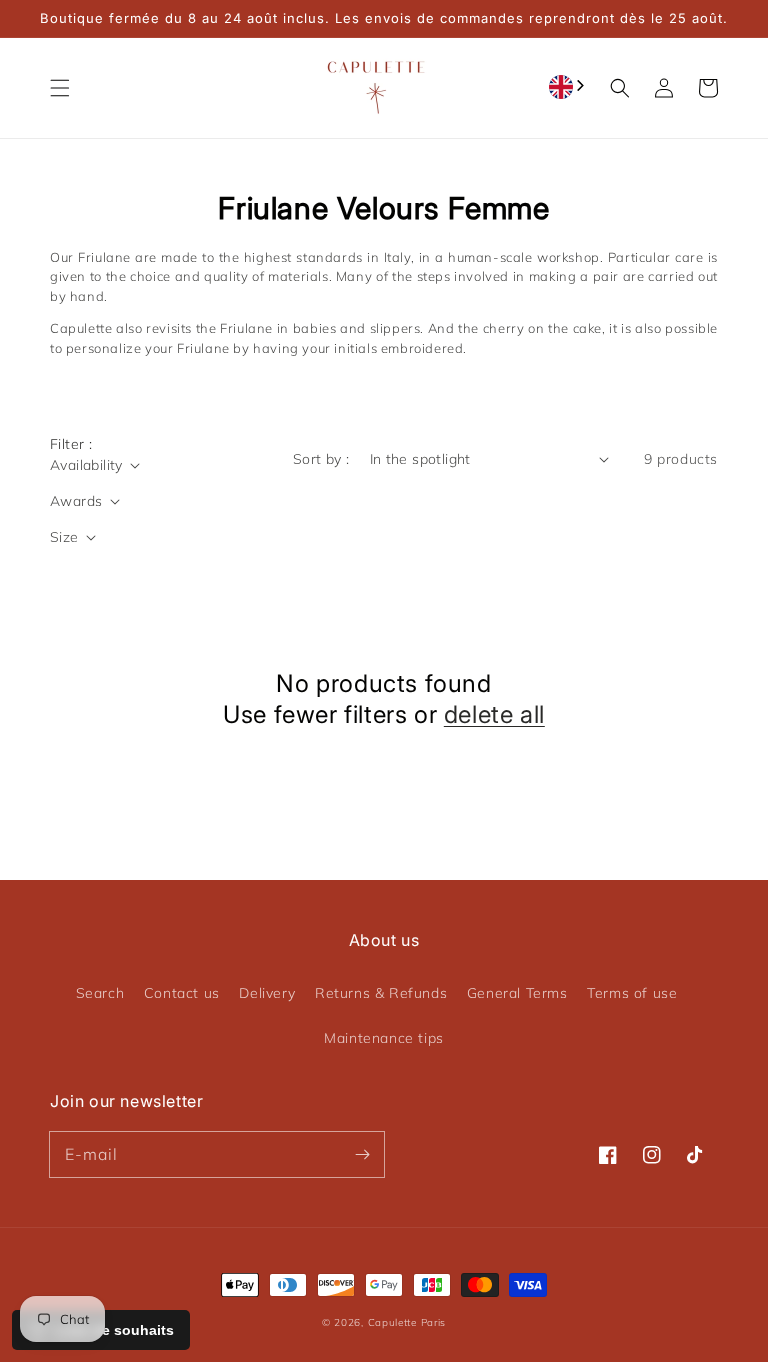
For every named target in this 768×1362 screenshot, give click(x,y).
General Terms (517, 993)
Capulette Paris (407, 1322)
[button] (60, 88)
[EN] (568, 86)
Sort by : (321, 459)
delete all (494, 714)
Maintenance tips (384, 1038)
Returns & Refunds (381, 993)
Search (100, 993)
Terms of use (632, 993)
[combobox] (568, 86)
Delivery (267, 993)
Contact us (182, 993)
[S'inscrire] (362, 1154)
